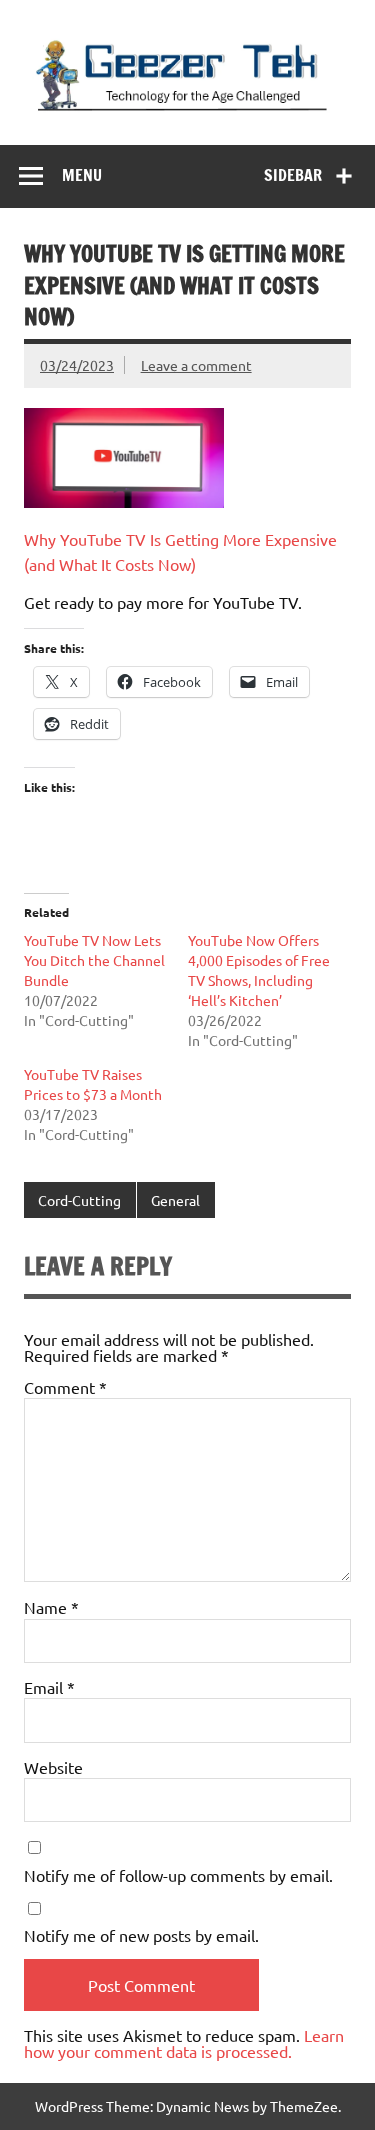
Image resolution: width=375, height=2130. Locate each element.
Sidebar (293, 175)
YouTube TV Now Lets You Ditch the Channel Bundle (94, 960)
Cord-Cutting (79, 1200)
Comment (65, 1387)
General (175, 1200)
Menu (82, 175)
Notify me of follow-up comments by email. (178, 1875)
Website (53, 1767)
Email (49, 1687)
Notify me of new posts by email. (141, 1935)
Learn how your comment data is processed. (184, 2043)
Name (51, 1607)
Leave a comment (196, 365)
